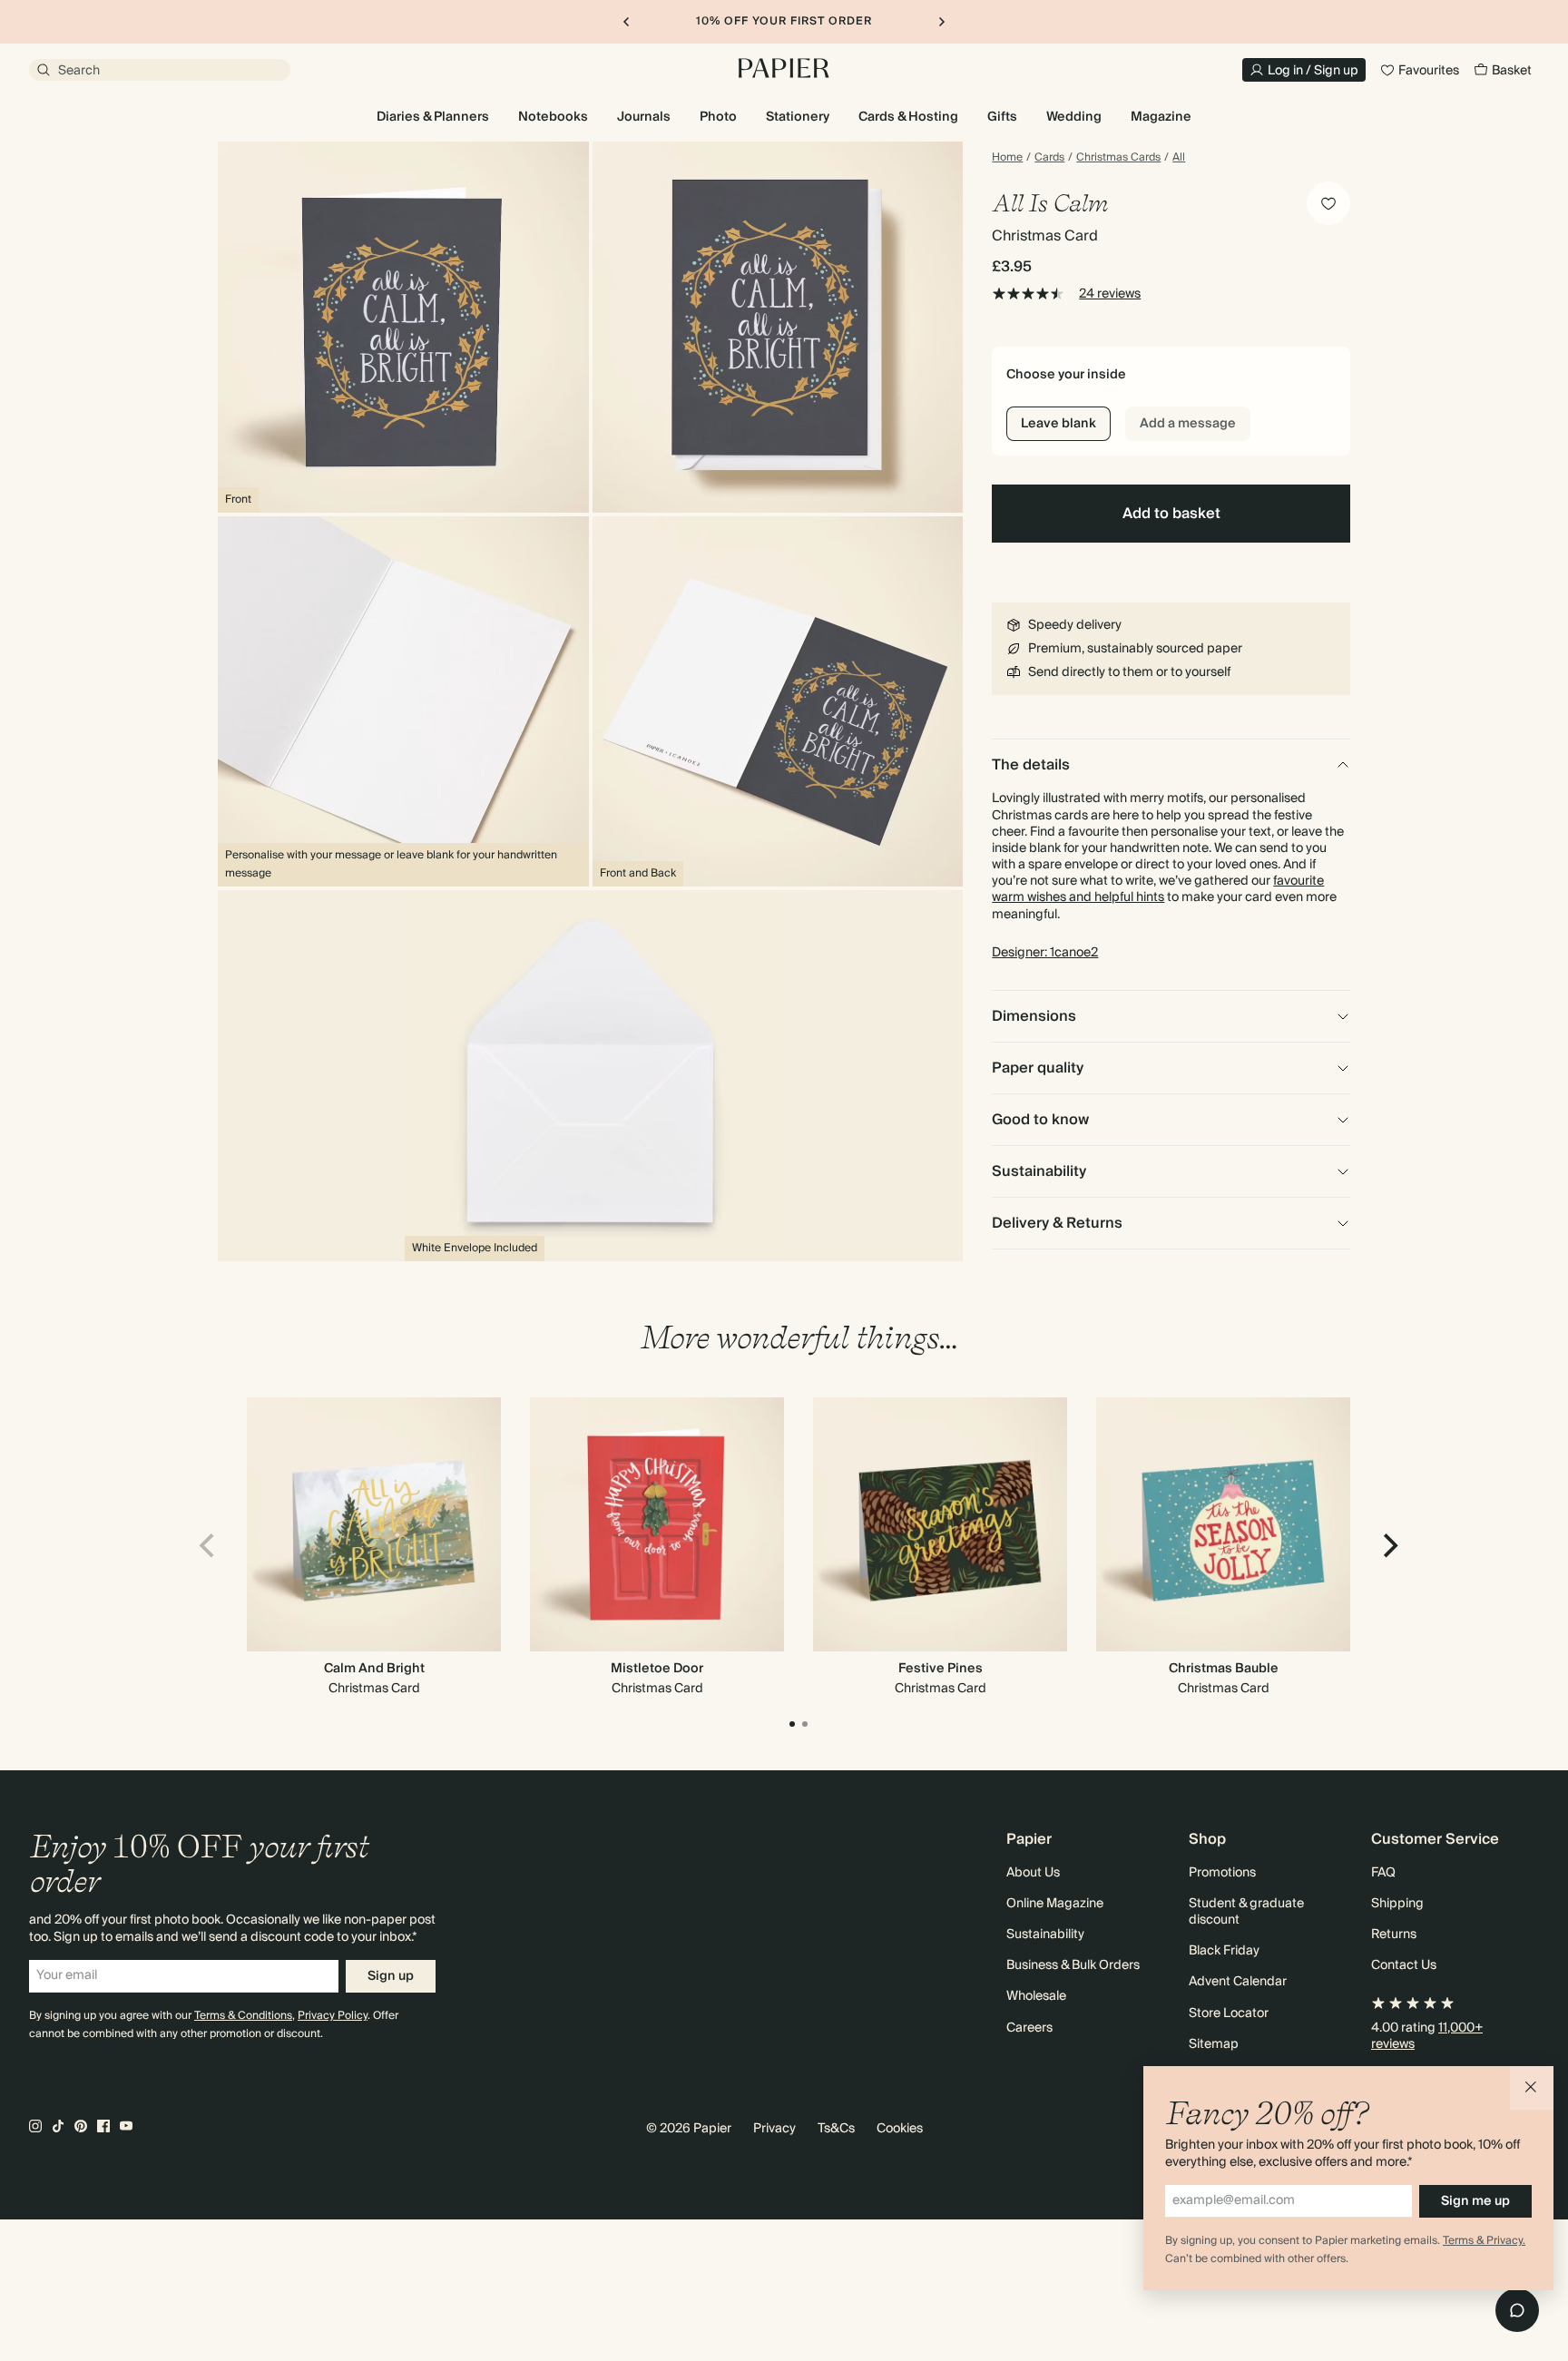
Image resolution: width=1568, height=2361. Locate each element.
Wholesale (1036, 1996)
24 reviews (1110, 294)
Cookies (900, 2129)
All (1179, 158)
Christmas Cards (1118, 158)
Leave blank (1058, 424)
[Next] (1388, 1545)
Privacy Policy (333, 2016)
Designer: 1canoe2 (1045, 953)
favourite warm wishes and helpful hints (1158, 889)
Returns (1394, 1935)
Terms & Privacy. (1484, 2241)
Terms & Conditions (243, 2016)
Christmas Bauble (1224, 1669)
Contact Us (1404, 1965)
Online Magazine (1055, 1904)
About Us (1033, 1873)
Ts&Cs (836, 2129)
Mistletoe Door (657, 1669)
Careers (1029, 2028)
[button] (1532, 2088)
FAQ (1383, 1873)
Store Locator (1229, 2013)
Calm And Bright (374, 1669)
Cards (1049, 158)
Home (1007, 158)
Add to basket (1171, 514)
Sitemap (1214, 2044)
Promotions (1222, 1873)
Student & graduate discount (1246, 1912)
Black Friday (1224, 1951)
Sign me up (1475, 2201)
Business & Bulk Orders (1073, 1965)
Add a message (1188, 424)
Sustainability (1045, 1935)
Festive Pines (941, 1669)
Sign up (391, 1976)
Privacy (774, 2129)
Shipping (1397, 1904)
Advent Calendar (1238, 1982)
